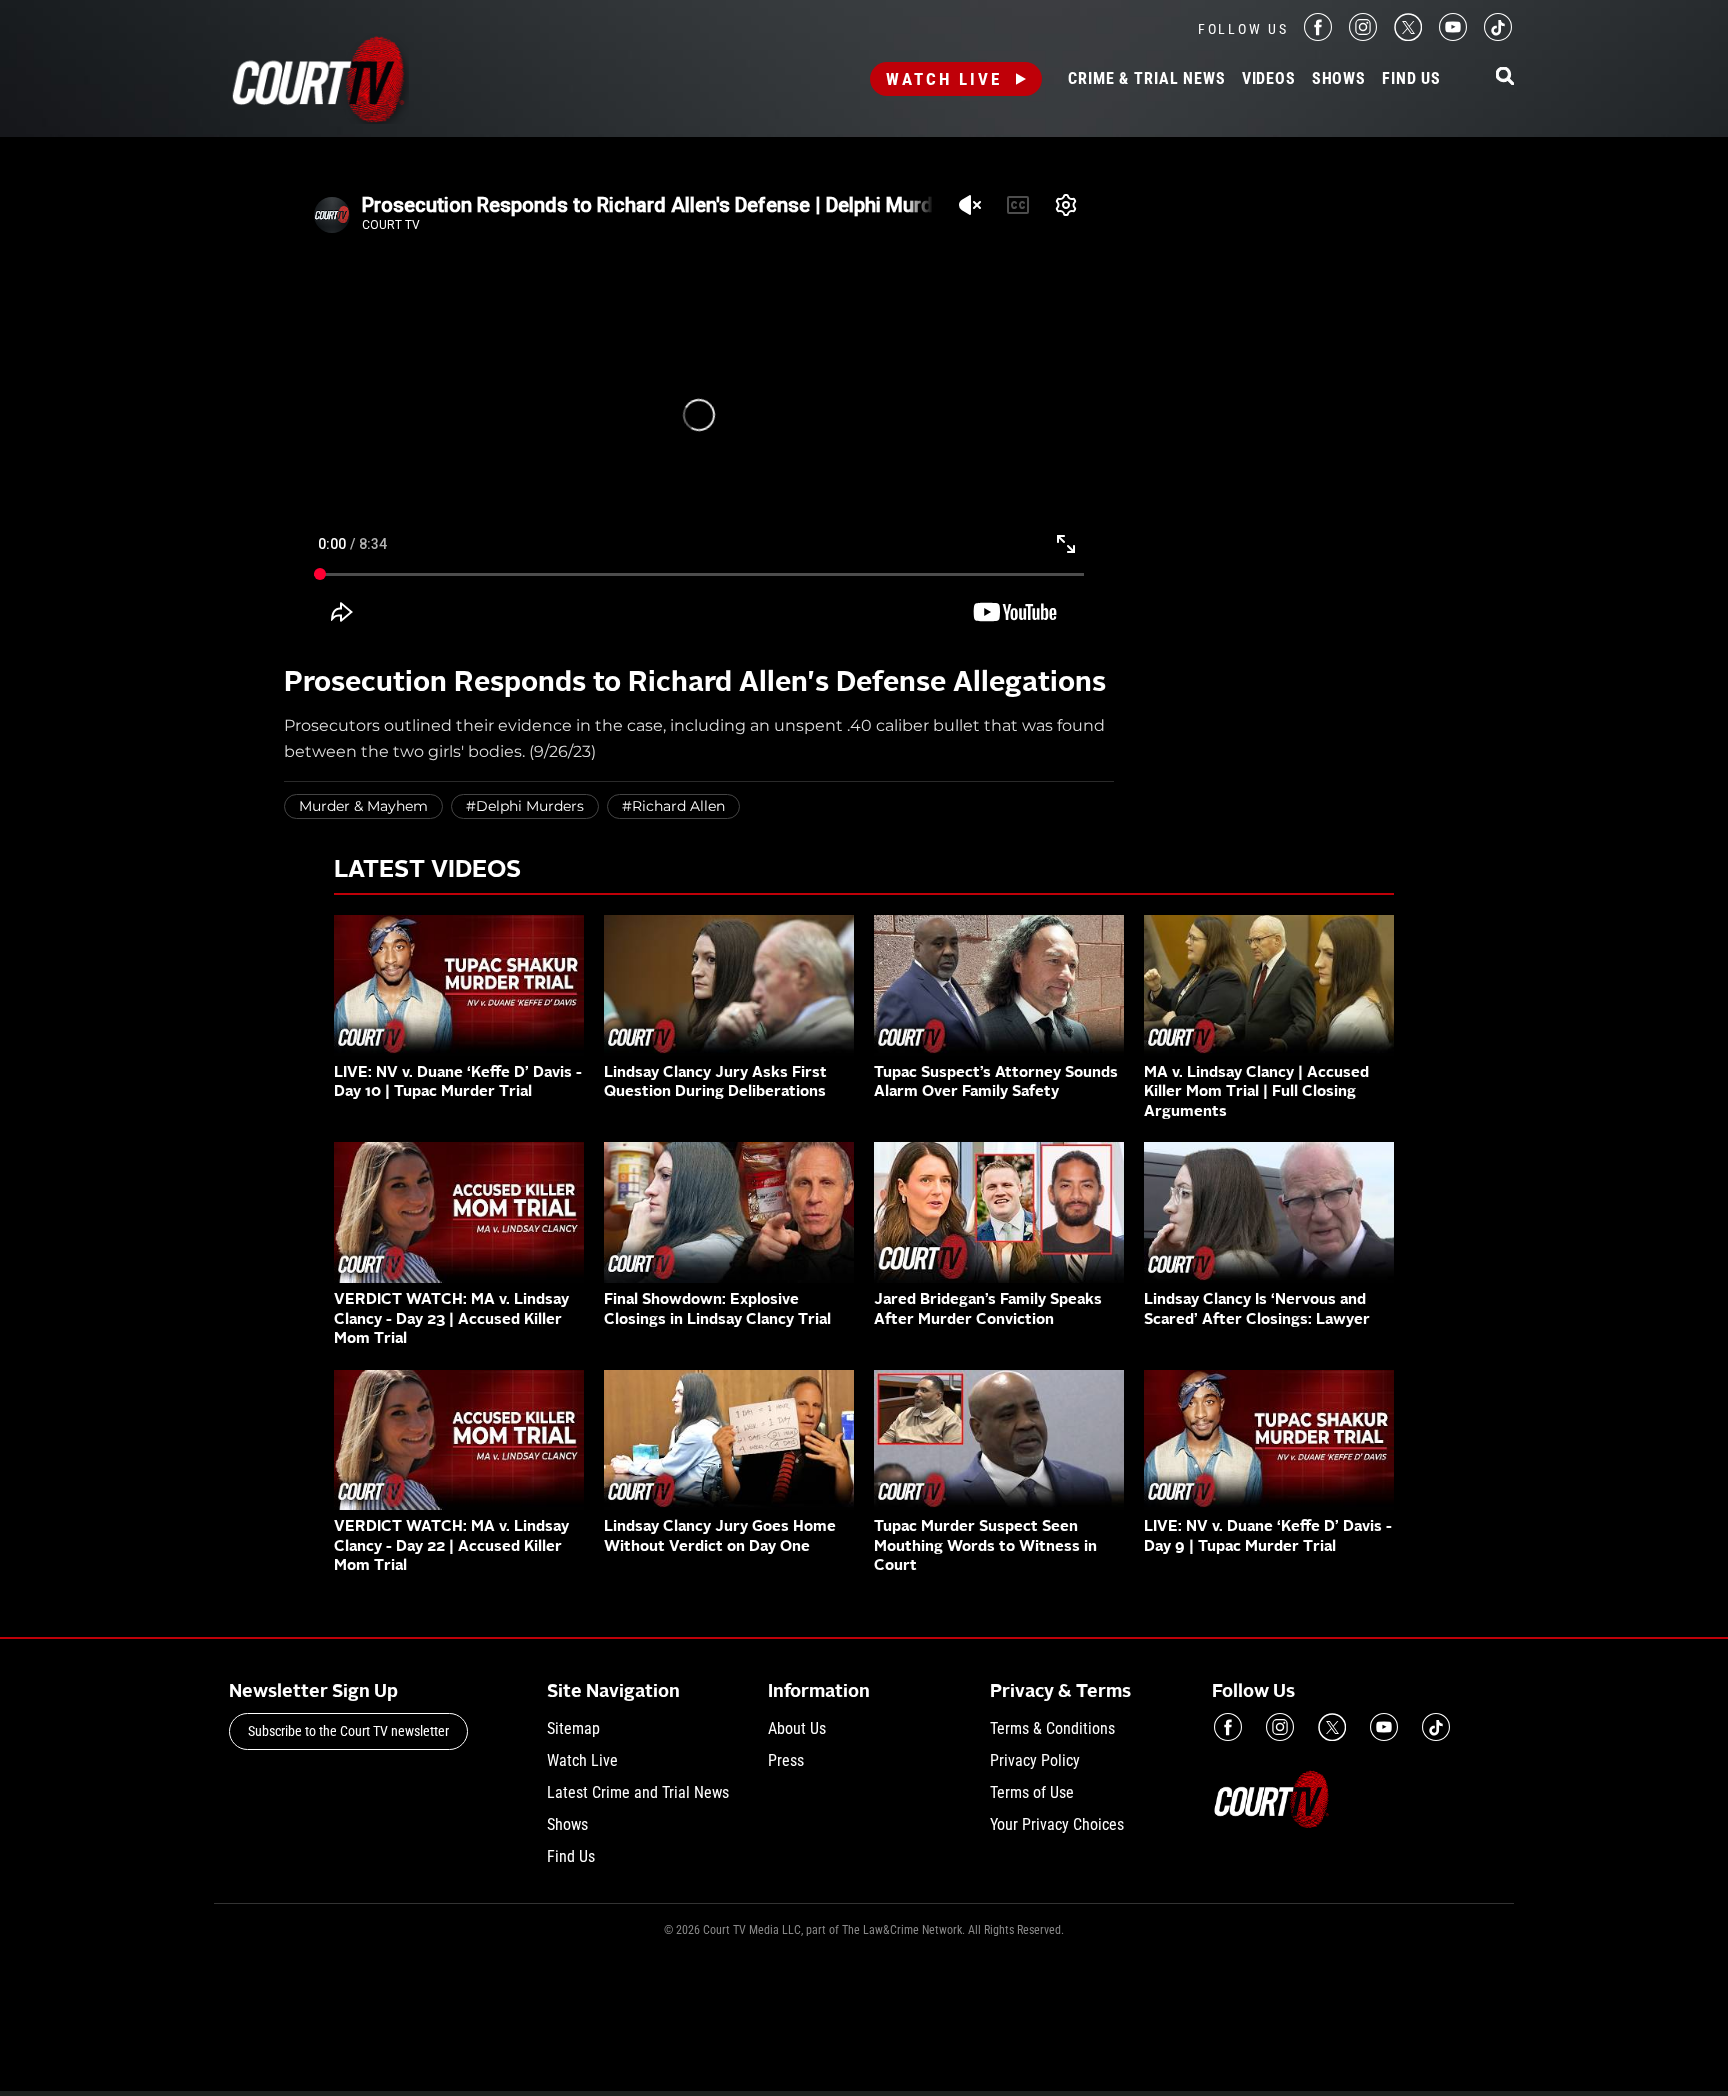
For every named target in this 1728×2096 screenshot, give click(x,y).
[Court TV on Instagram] (1363, 35)
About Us (797, 1728)
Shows (1339, 79)
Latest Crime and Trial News (638, 1792)
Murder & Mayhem (363, 806)
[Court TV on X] (1408, 35)
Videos (1269, 79)
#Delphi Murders (525, 806)
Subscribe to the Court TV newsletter (348, 1731)
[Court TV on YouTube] (1453, 35)
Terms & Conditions (1052, 1728)
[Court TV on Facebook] (1318, 35)
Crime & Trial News (1146, 79)
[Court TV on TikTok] (1498, 35)
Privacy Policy (1035, 1760)
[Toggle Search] (1505, 77)
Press (786, 1760)
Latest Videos (427, 871)
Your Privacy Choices (1057, 1824)
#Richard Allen (673, 806)
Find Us (1411, 79)
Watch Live (944, 79)
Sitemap (573, 1728)
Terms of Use (1032, 1792)
